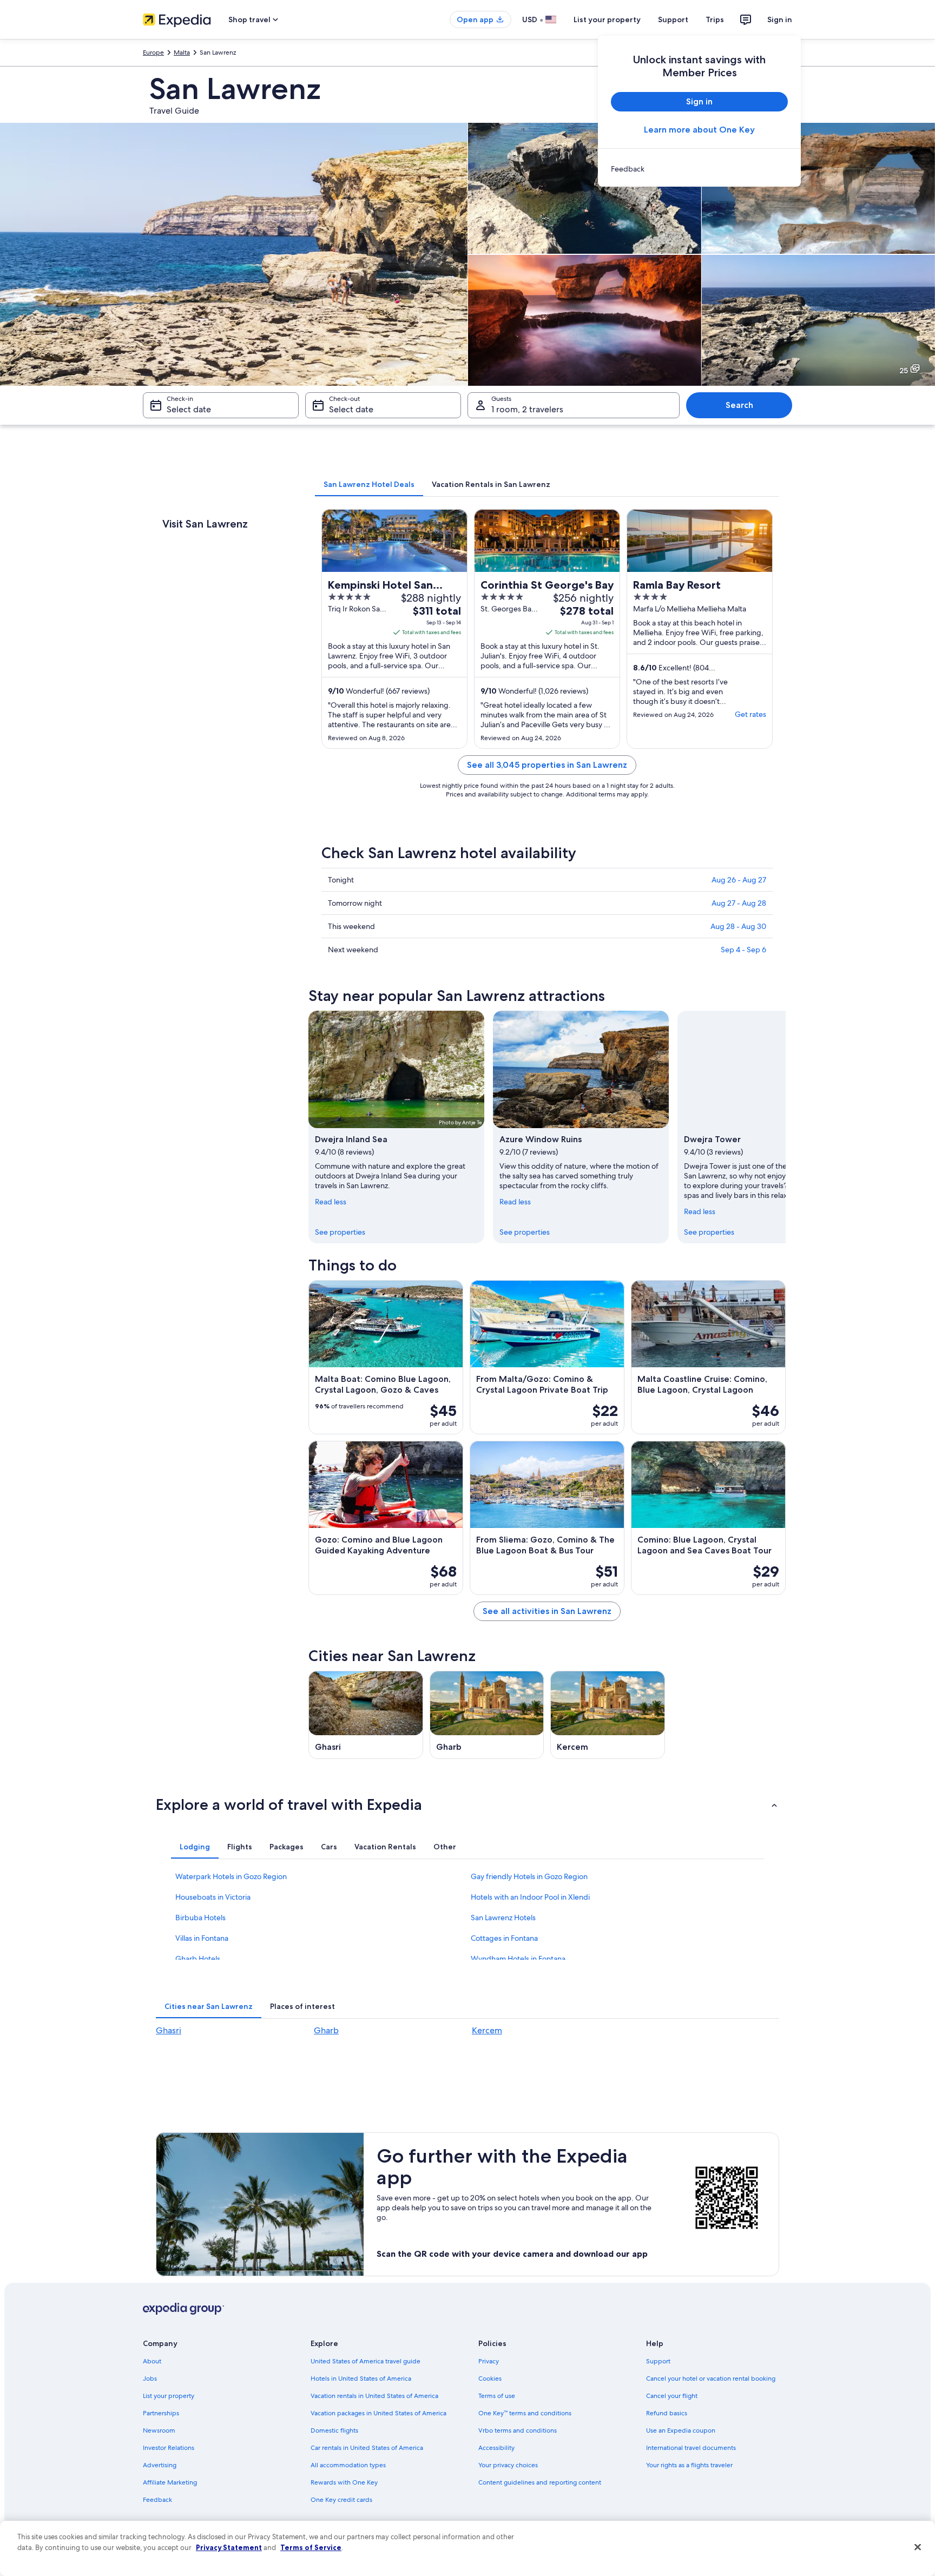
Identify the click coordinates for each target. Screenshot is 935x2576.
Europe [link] (153, 52)
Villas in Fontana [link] (202, 1938)
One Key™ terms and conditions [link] (525, 2413)
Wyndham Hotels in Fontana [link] (518, 1959)
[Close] (918, 2547)
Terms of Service (311, 2547)
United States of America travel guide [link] (366, 2361)
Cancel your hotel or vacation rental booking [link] (711, 2379)
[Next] (786, 1127)
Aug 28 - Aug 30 (738, 926)
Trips (715, 19)
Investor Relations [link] (169, 2448)
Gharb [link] (326, 2030)
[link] (699, 169)
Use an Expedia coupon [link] (681, 2430)
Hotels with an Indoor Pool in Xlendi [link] (530, 1897)
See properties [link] (340, 1232)
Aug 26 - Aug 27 (739, 880)
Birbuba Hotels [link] (200, 1918)
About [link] (152, 2361)
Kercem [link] (487, 2030)
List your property (607, 19)
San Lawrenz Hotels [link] (503, 1918)
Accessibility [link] (496, 2448)
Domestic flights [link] (334, 2430)
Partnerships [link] (161, 2413)
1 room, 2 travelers (527, 409)
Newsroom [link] (159, 2430)
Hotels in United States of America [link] (361, 2379)
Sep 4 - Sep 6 (743, 950)
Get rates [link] (750, 714)
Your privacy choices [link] (508, 2465)
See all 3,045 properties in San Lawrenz (547, 765)
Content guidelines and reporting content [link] (540, 2482)
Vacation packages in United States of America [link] (378, 2413)
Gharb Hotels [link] (198, 1959)
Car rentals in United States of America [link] (367, 2448)
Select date (189, 409)
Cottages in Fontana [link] (504, 1938)
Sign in (780, 19)
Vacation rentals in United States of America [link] (374, 2396)
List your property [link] (169, 2396)
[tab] (369, 484)
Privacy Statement (229, 2547)
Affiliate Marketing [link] (170, 2482)
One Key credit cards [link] (341, 2500)
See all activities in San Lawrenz (547, 1611)
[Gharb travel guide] (487, 1715)
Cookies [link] (490, 2379)
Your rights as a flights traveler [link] (689, 2465)
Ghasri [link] (169, 2030)
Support (673, 19)
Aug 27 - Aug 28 (739, 903)
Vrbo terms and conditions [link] (518, 2430)
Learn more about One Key (699, 130)
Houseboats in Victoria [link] (213, 1897)
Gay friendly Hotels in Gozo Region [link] (529, 1876)
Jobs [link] (150, 2379)
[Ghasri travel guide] (366, 1715)
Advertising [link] (160, 2465)
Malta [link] (182, 52)
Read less (331, 1202)
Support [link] (658, 2361)
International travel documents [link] (691, 2448)
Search (739, 405)
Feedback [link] (157, 2500)
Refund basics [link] (667, 2413)
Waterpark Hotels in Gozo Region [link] (231, 1876)
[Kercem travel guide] (608, 1715)
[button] (467, 1804)
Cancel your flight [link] (672, 2396)
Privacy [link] (489, 2361)
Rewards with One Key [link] (344, 2482)
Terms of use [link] (497, 2396)
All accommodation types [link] (348, 2465)
